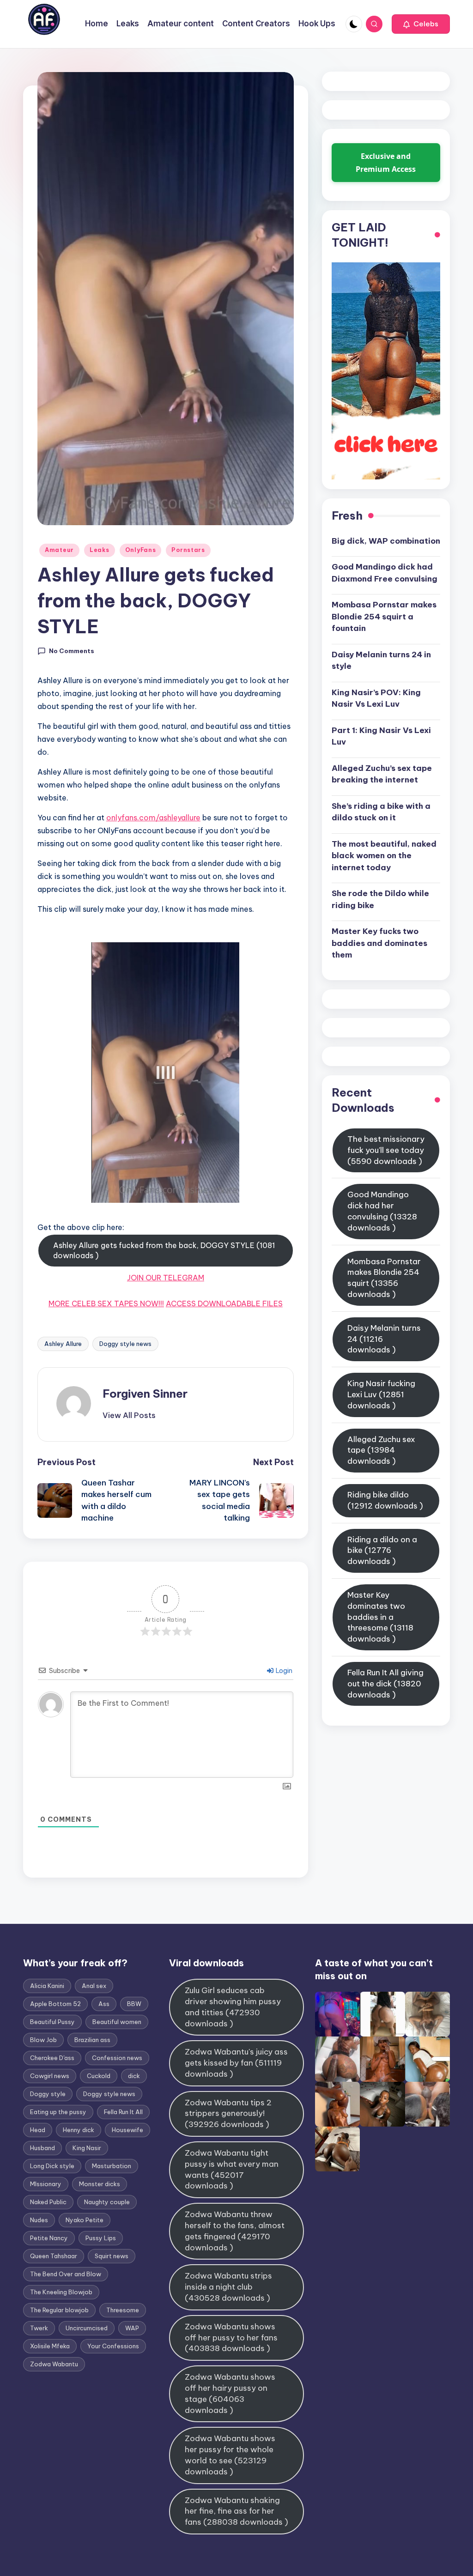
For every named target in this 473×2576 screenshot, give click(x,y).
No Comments (72, 651)
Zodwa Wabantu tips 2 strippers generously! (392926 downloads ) (228, 2114)
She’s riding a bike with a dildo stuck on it (381, 812)
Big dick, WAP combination (386, 541)
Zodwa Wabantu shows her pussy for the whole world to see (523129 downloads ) (230, 2455)
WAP (132, 2328)
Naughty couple (107, 2202)
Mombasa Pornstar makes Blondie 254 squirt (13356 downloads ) (384, 1278)
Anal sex (94, 1986)
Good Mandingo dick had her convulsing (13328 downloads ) (382, 1211)
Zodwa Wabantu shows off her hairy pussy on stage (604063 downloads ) (230, 2393)
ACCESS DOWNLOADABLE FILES (224, 1303)
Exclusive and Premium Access (386, 163)
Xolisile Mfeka (50, 2346)
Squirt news (112, 2256)
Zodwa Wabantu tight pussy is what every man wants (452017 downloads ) (232, 2169)
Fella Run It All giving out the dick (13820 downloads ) (385, 1684)
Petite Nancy (49, 2238)
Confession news (117, 2058)
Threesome (123, 2310)
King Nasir (87, 2148)
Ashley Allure (63, 1344)
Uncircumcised (87, 2328)
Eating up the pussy (58, 2112)
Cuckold (99, 2076)
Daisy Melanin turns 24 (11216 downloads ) (384, 1339)
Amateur (59, 550)
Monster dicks (100, 2184)
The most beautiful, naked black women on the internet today (384, 856)
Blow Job (43, 2040)
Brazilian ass (92, 2040)
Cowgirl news (50, 2076)
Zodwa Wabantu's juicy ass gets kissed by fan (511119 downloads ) (236, 2063)
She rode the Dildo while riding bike (380, 899)
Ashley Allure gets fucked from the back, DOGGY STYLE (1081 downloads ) (164, 1250)
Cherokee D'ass (52, 2058)
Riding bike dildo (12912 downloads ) (385, 1500)
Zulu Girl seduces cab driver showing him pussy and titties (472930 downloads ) (233, 2007)
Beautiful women (117, 2022)
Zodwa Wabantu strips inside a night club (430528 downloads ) (228, 2287)
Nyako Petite (85, 2220)
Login (283, 1671)
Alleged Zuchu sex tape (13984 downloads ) (381, 1450)
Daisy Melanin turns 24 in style (381, 661)
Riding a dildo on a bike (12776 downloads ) (382, 1551)
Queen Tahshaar (54, 2256)
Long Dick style (52, 2166)
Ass (104, 2004)
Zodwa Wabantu (54, 2364)
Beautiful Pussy (52, 2022)
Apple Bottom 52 (55, 2004)
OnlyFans (141, 550)
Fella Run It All (123, 2112)
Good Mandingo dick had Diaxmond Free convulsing (385, 573)
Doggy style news (125, 1344)
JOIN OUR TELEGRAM (166, 1278)
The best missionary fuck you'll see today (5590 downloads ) (386, 1150)
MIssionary (46, 2184)
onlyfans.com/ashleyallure (153, 818)
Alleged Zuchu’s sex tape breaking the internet (382, 774)
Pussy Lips (101, 2238)
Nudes (39, 2220)
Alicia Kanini (47, 1986)
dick (134, 2076)
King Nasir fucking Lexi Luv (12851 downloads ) (381, 1394)
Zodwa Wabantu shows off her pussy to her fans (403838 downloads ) (231, 2338)
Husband (42, 2148)
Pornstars (188, 550)
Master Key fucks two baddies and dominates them (379, 943)
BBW (134, 2004)
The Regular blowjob (59, 2310)
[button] (421, 24)
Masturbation (112, 2166)
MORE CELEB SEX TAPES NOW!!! (106, 1303)
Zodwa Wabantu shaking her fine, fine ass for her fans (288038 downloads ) (236, 2511)
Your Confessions (113, 2346)
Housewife (127, 2130)
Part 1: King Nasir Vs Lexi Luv (381, 736)
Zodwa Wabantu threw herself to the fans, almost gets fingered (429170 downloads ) (235, 2231)
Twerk (39, 2328)
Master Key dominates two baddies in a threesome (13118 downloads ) (380, 1617)
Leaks (100, 550)
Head (38, 2130)
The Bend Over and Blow (66, 2274)
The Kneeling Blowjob (61, 2292)
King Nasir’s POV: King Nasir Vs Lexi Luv (376, 698)
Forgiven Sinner (145, 1394)
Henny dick (79, 2130)
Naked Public (48, 2202)
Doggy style (48, 2094)
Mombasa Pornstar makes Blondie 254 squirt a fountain (384, 616)
